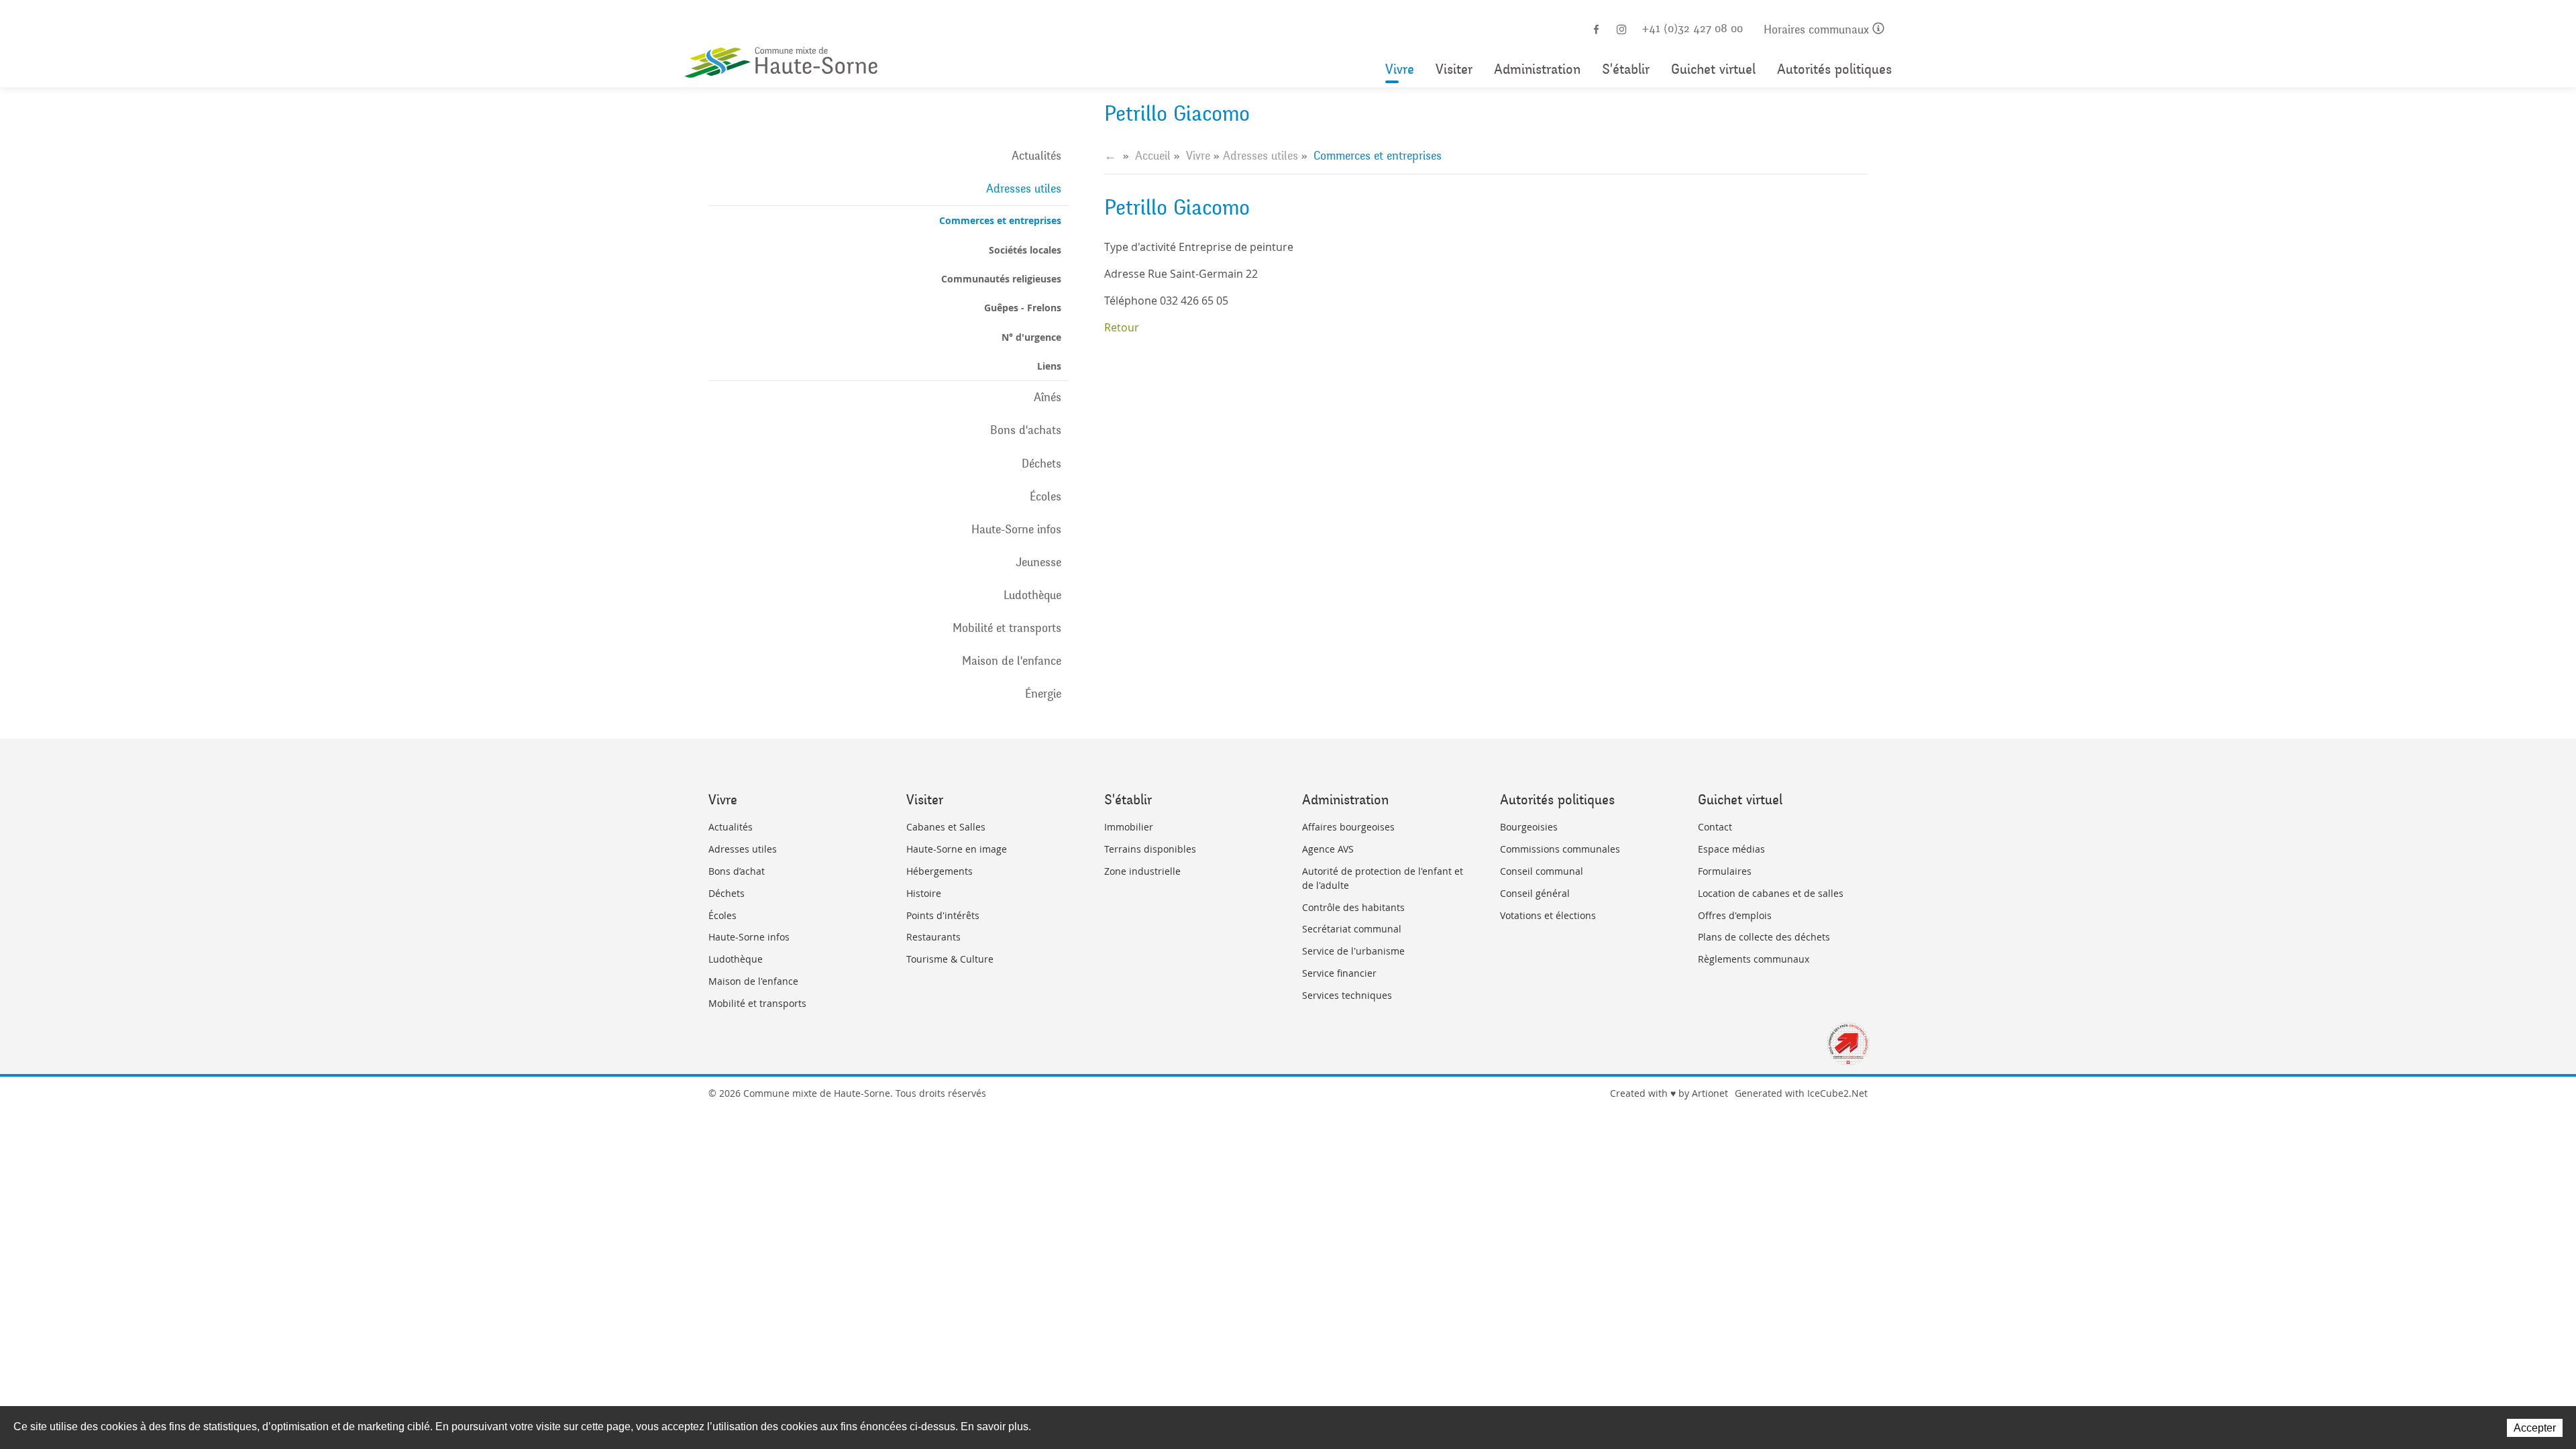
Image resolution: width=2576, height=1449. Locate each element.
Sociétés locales (1025, 250)
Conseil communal (1542, 871)
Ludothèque (1032, 595)
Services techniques (1347, 995)
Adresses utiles (1024, 189)
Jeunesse (1038, 562)
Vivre (1400, 69)
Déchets (1041, 464)
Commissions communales (1560, 849)
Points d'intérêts (943, 915)
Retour (1122, 327)
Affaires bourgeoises (1348, 827)
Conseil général (1535, 893)
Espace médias (1731, 849)
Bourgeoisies (1529, 827)
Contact (1715, 827)
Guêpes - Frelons (1023, 308)
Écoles (1045, 496)
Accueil (1153, 156)
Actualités (1036, 156)
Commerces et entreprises (1000, 220)
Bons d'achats (1026, 430)
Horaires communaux (1818, 30)
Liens (1049, 366)
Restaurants (933, 937)
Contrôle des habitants (1353, 907)
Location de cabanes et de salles (1771, 893)
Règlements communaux (1754, 959)
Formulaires (1725, 871)
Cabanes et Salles (946, 827)
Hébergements (940, 871)
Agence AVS (1328, 849)
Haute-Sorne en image (957, 849)
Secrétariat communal (1352, 929)
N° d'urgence (1031, 337)
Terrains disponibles (1150, 849)
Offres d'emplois (1735, 915)
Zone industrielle (1142, 871)
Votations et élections (1548, 915)
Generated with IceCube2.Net (1801, 1093)
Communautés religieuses (1001, 279)
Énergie (1043, 694)
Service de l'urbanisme (1353, 951)
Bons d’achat (737, 871)
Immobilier (1129, 827)
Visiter (1454, 69)
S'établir (1626, 69)
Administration (1537, 69)
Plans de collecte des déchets (1764, 937)
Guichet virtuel (1713, 69)
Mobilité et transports (1007, 628)
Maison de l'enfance (1012, 661)
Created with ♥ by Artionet (1669, 1093)
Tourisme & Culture (950, 959)
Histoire (924, 893)
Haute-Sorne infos (1016, 529)
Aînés (1048, 397)
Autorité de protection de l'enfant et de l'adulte (1383, 878)
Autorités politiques (1834, 69)
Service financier (1339, 973)
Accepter (2535, 1428)
